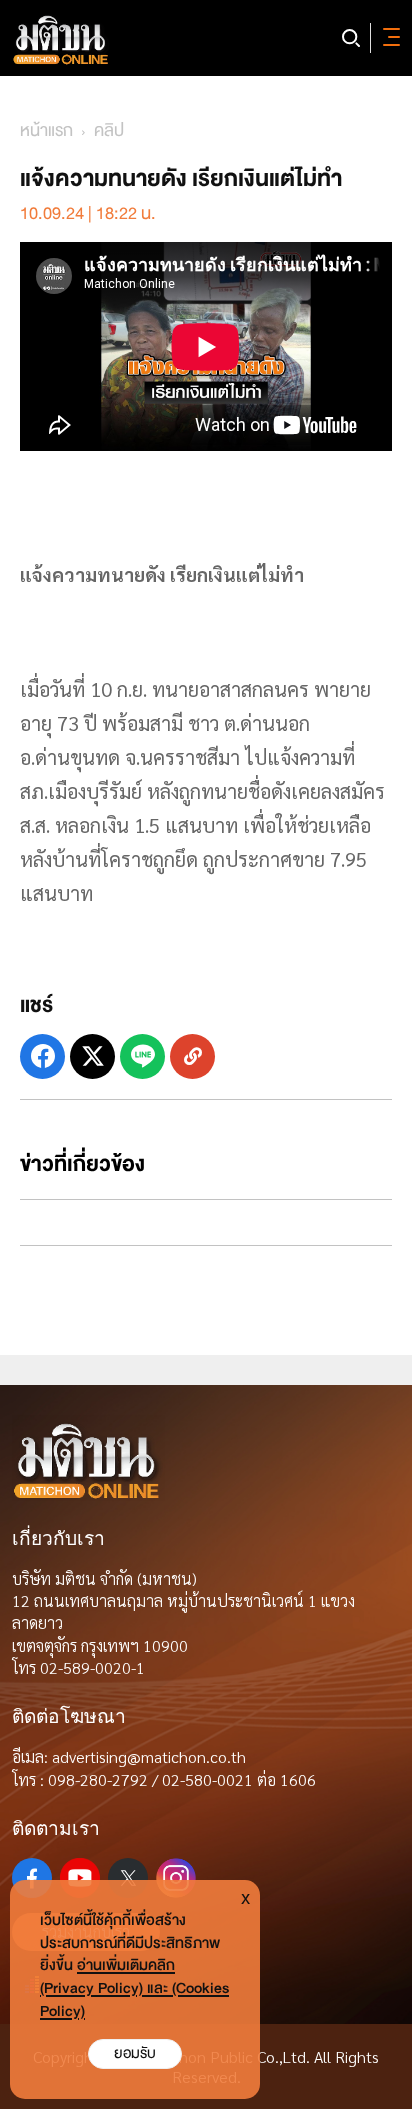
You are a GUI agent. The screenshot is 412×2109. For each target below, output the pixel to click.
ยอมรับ (135, 2053)
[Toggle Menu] (388, 38)
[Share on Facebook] (42, 1056)
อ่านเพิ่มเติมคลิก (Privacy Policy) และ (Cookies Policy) (134, 1988)
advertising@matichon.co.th (149, 1756)
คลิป (109, 130)
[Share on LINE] (142, 1056)
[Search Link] (351, 38)
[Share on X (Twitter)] (92, 1056)
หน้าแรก (46, 130)
